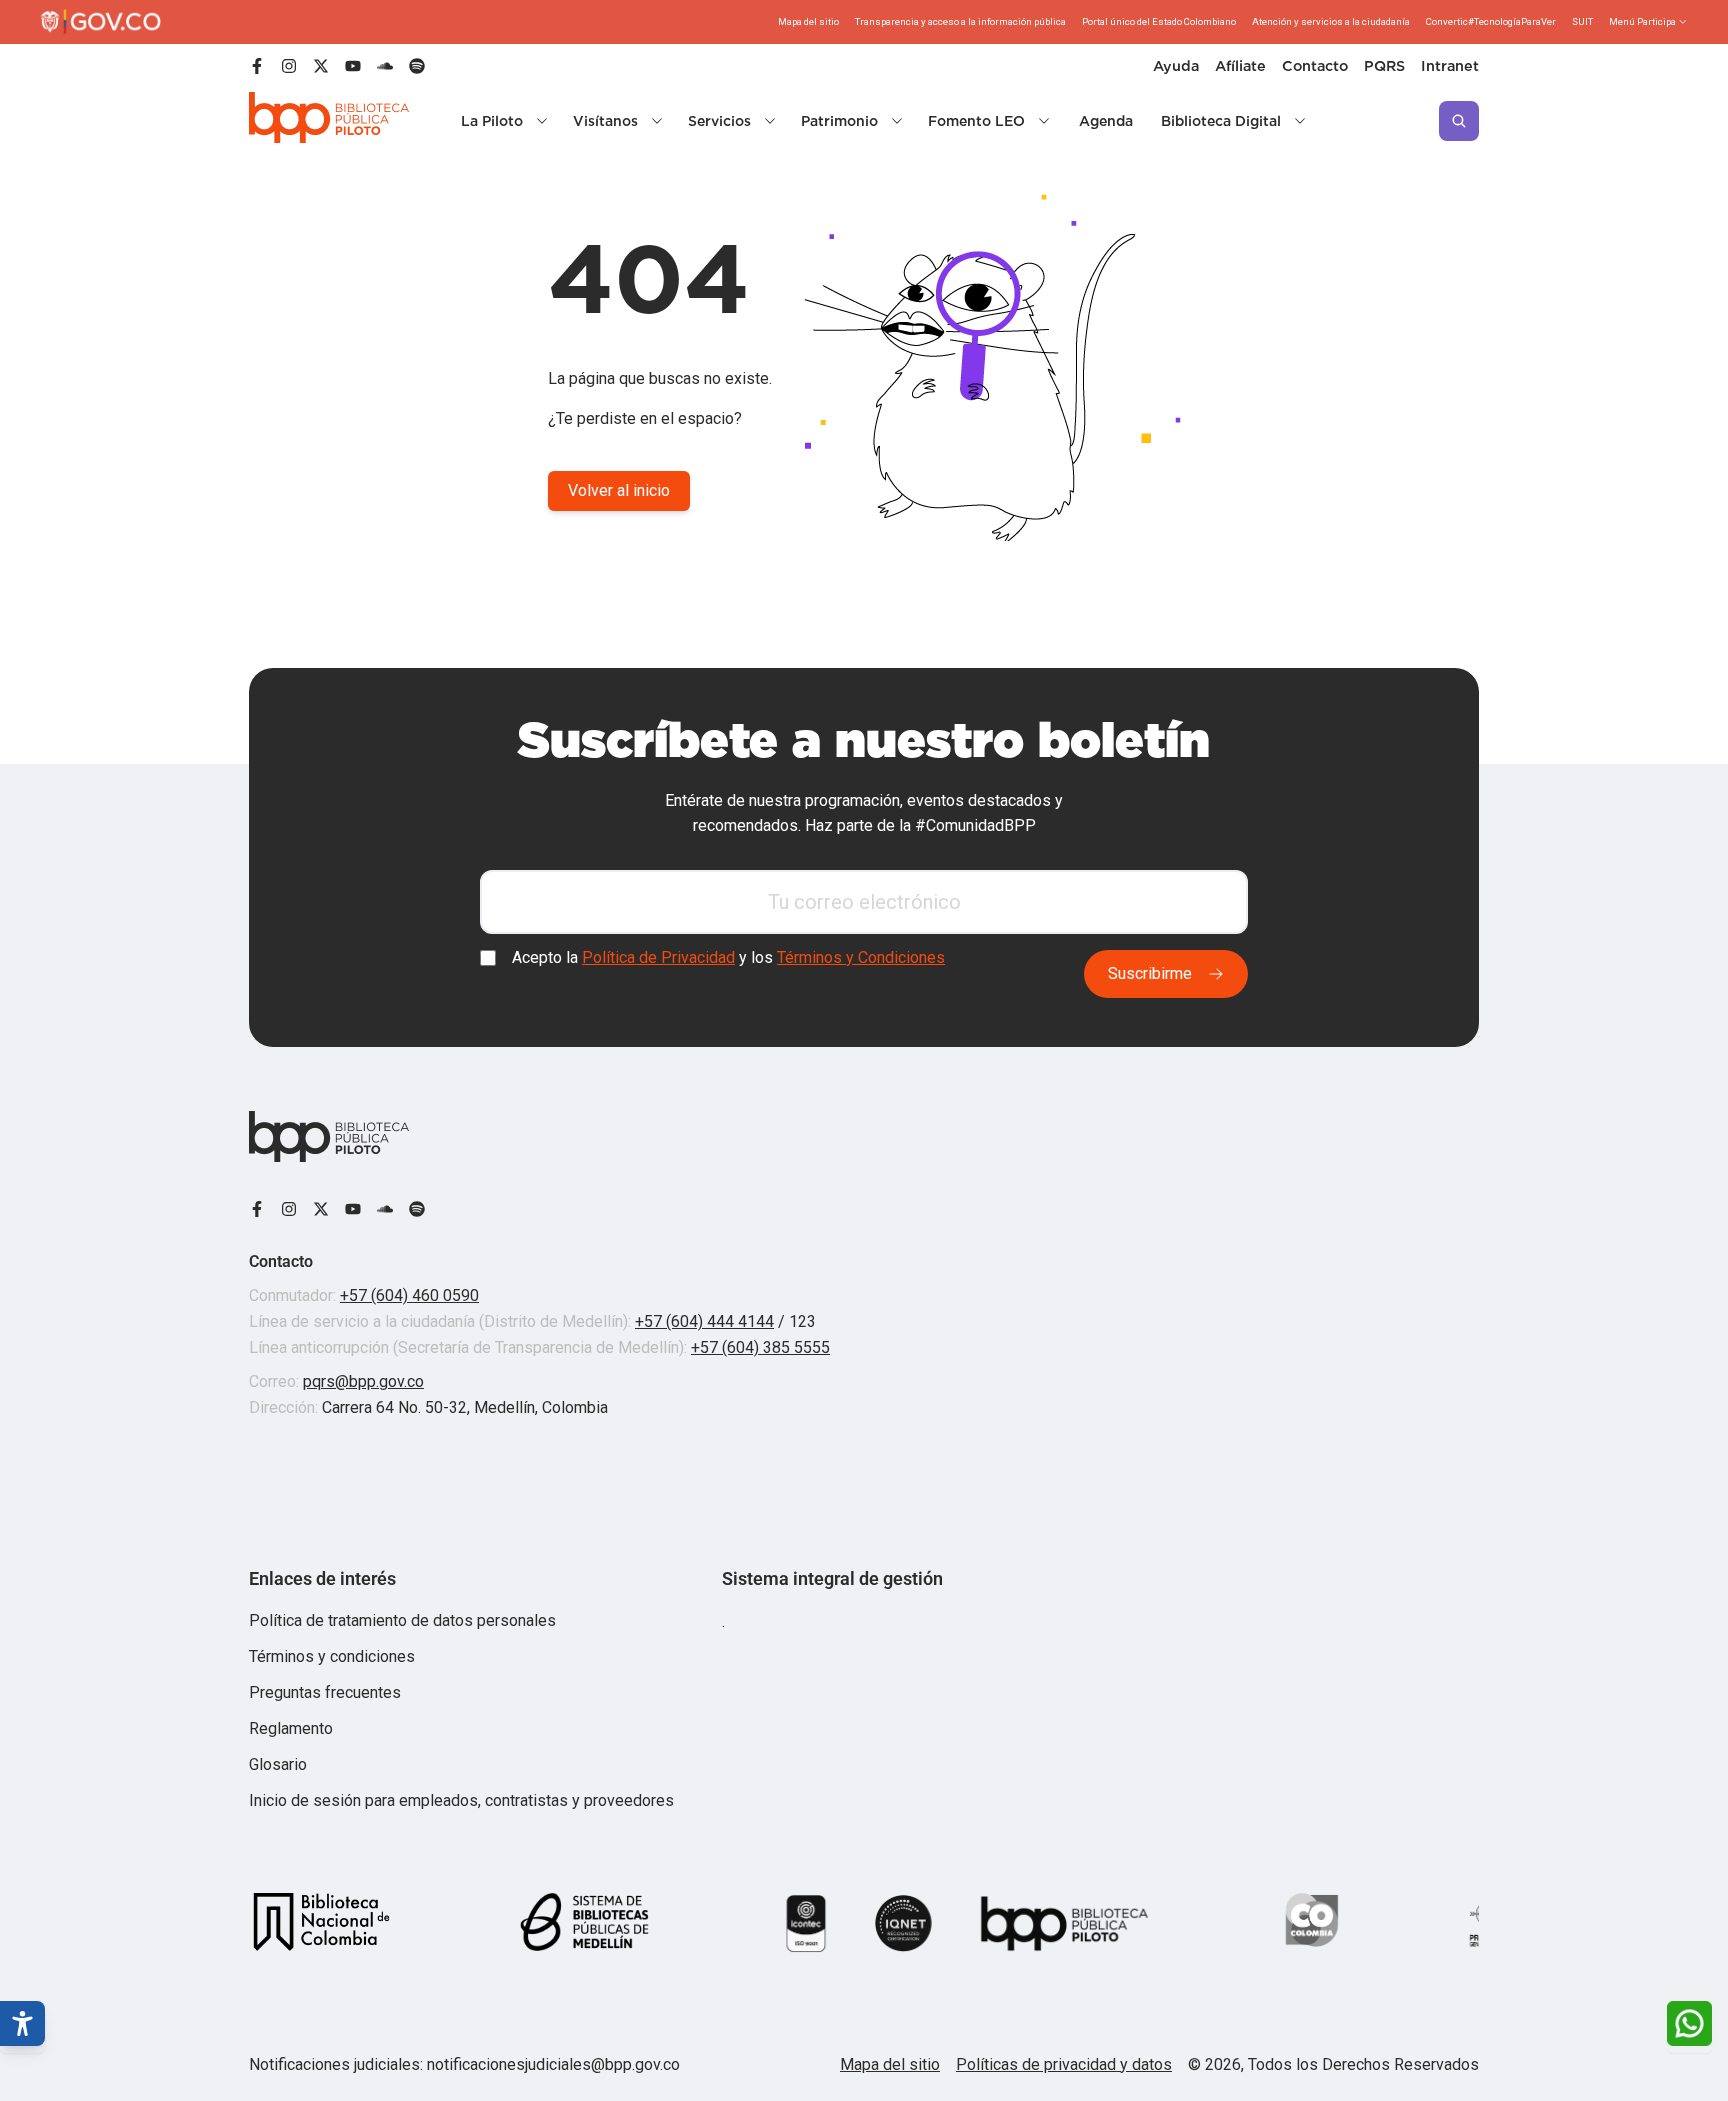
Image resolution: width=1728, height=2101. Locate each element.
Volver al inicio (619, 490)
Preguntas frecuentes (325, 1692)
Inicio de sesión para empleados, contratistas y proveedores (461, 1800)
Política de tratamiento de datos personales (402, 1620)
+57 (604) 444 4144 (704, 1321)
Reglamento (291, 1728)
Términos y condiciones (332, 1656)
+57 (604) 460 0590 (409, 1295)
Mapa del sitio (890, 2064)
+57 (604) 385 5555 (760, 1347)
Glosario (278, 1764)
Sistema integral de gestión (832, 1578)
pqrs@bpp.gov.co (363, 1381)
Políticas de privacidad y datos (1064, 2064)
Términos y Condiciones (861, 958)
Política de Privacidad (658, 958)
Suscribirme (1150, 973)
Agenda (1106, 121)
